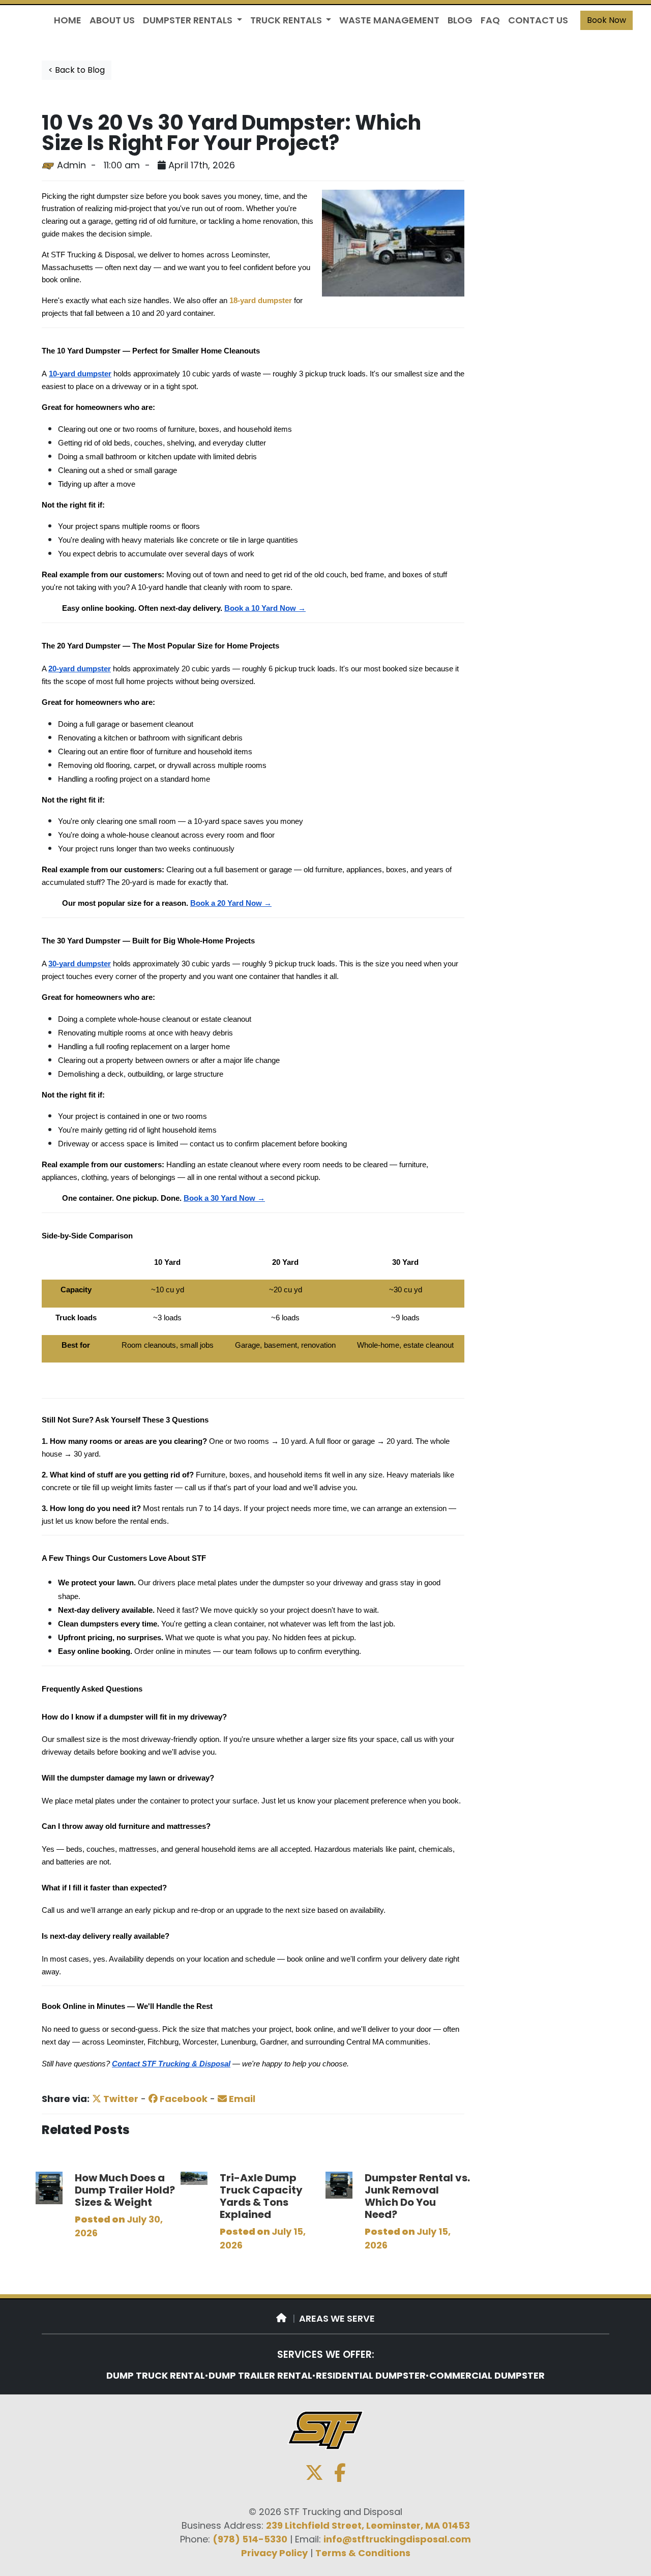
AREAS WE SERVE (337, 2318)
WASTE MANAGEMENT (389, 20)
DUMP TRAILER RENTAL (260, 2375)
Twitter (120, 2099)
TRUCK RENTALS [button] (287, 20)
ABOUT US (112, 20)
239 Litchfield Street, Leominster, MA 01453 (368, 2525)
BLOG (460, 20)
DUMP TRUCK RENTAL (156, 2375)
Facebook (183, 2099)
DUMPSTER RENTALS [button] (189, 20)
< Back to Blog (77, 70)
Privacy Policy (274, 2553)
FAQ (490, 20)
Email (241, 2099)
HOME (68, 20)
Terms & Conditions (363, 2553)
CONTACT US (538, 20)
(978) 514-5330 (250, 2539)
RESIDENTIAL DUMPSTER (371, 2375)
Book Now (606, 20)
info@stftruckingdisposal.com (397, 2539)
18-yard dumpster (261, 301)
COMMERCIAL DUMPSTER (487, 2375)
